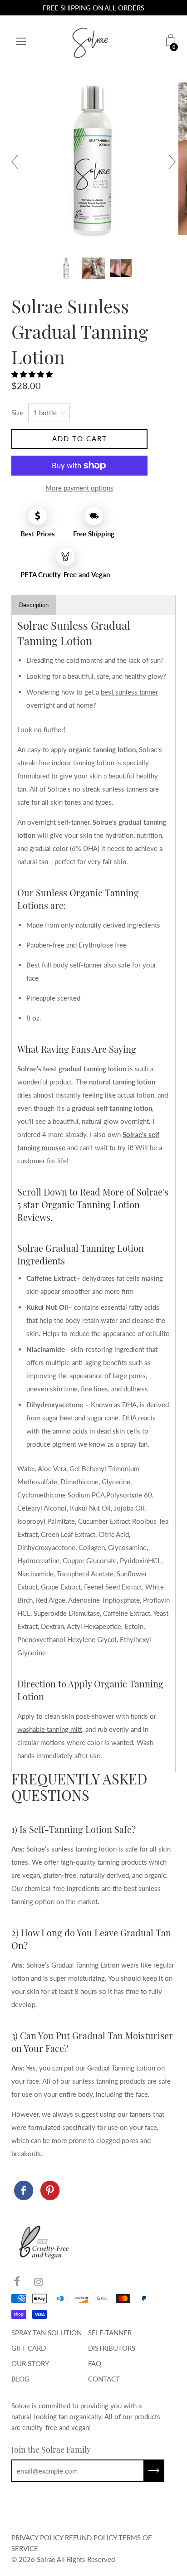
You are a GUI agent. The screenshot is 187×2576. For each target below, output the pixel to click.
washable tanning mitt (50, 1729)
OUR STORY (30, 2363)
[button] (33, 374)
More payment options (79, 488)
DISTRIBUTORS (112, 2348)
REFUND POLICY (91, 2537)
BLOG (20, 2379)
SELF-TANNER (110, 2333)
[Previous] (19, 162)
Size (17, 413)
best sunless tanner (129, 692)
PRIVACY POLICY (37, 2537)
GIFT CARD (29, 2348)
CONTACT (104, 2379)
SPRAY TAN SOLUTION (47, 2333)
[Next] (168, 162)
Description (34, 605)
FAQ (95, 2363)
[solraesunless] (24, 2191)
